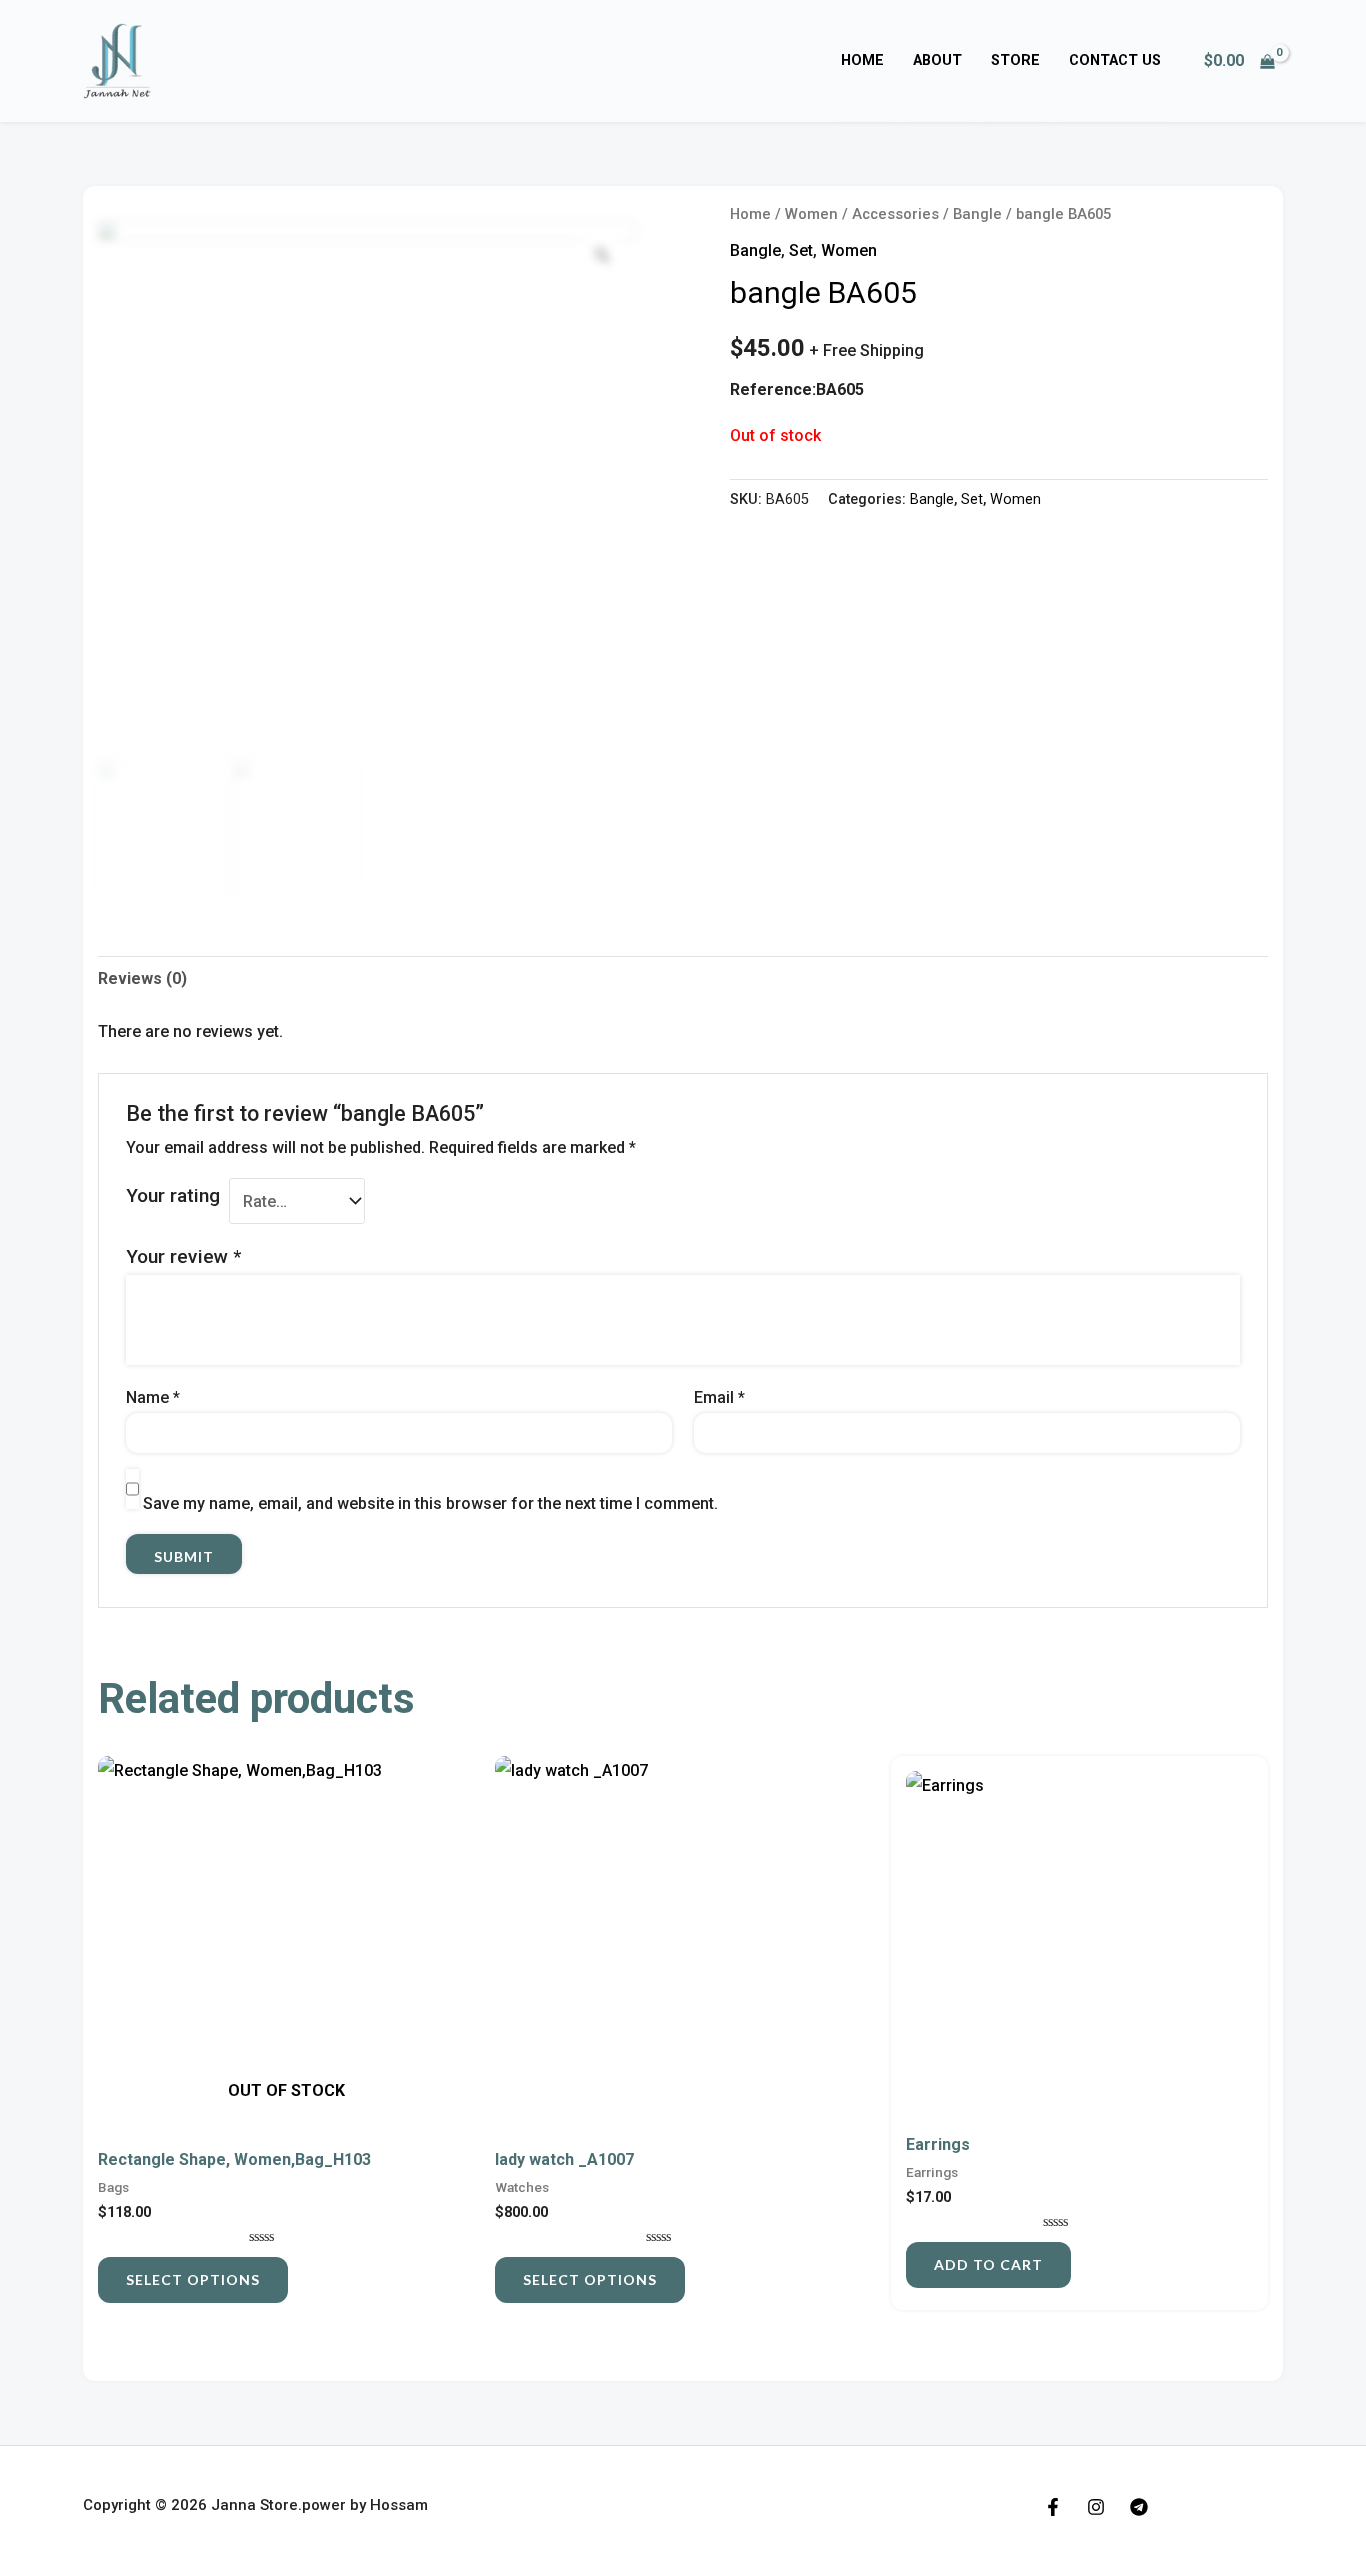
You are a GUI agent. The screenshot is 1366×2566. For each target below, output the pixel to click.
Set (801, 250)
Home (862, 60)
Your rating (173, 1195)
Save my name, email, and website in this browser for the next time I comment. (430, 1503)
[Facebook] (1053, 2507)
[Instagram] (1096, 2507)
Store (1015, 60)
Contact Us (1115, 60)
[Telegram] (1139, 2507)
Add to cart (988, 2264)
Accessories (895, 214)
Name (153, 1397)
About (937, 60)
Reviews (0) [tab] (142, 978)
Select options (193, 2279)
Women (811, 214)
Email (719, 1397)
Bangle (977, 214)
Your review (183, 1256)
